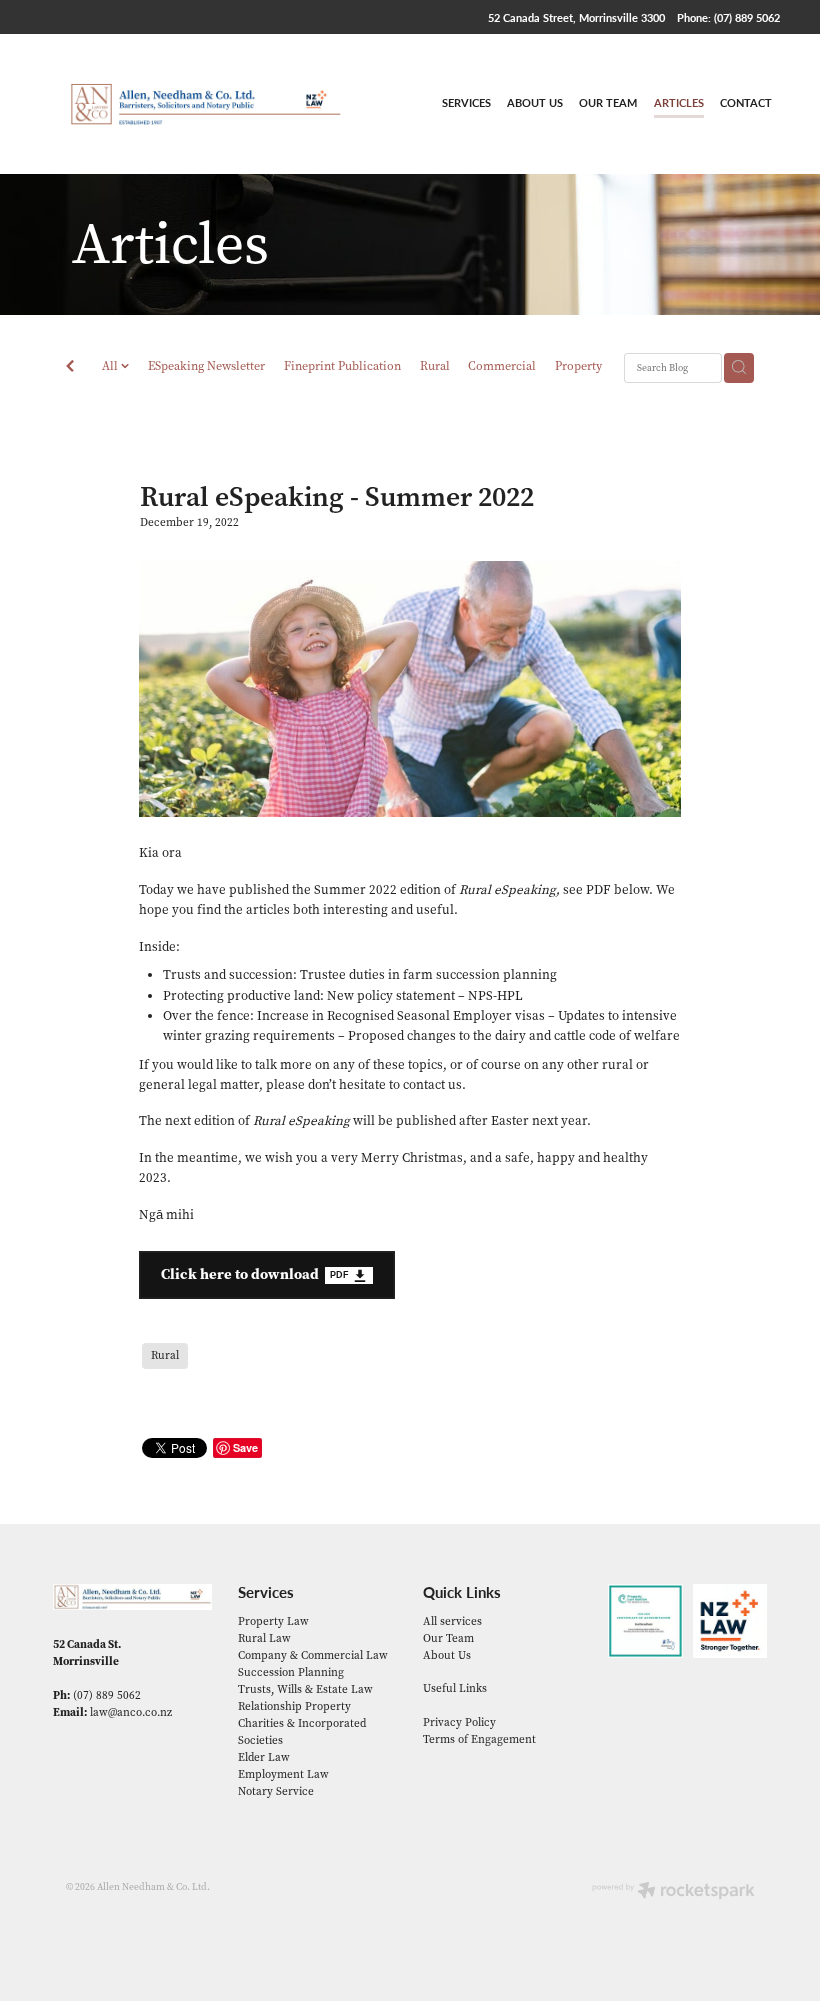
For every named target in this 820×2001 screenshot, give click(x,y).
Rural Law (264, 1638)
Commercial (502, 366)
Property (578, 366)
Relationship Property (294, 1706)
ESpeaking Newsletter (206, 366)
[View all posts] (70, 368)
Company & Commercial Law (313, 1655)
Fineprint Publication (342, 366)
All (111, 366)
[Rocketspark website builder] (673, 1892)
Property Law (273, 1621)
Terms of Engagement (479, 1739)
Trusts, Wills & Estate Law (305, 1689)
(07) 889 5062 (107, 1695)
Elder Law (264, 1757)
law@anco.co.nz (131, 1712)
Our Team (448, 1638)
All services (452, 1621)
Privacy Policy (459, 1722)
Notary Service (276, 1791)
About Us (447, 1655)
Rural (435, 366)
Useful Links (455, 1688)
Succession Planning (291, 1672)
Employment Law (283, 1774)
